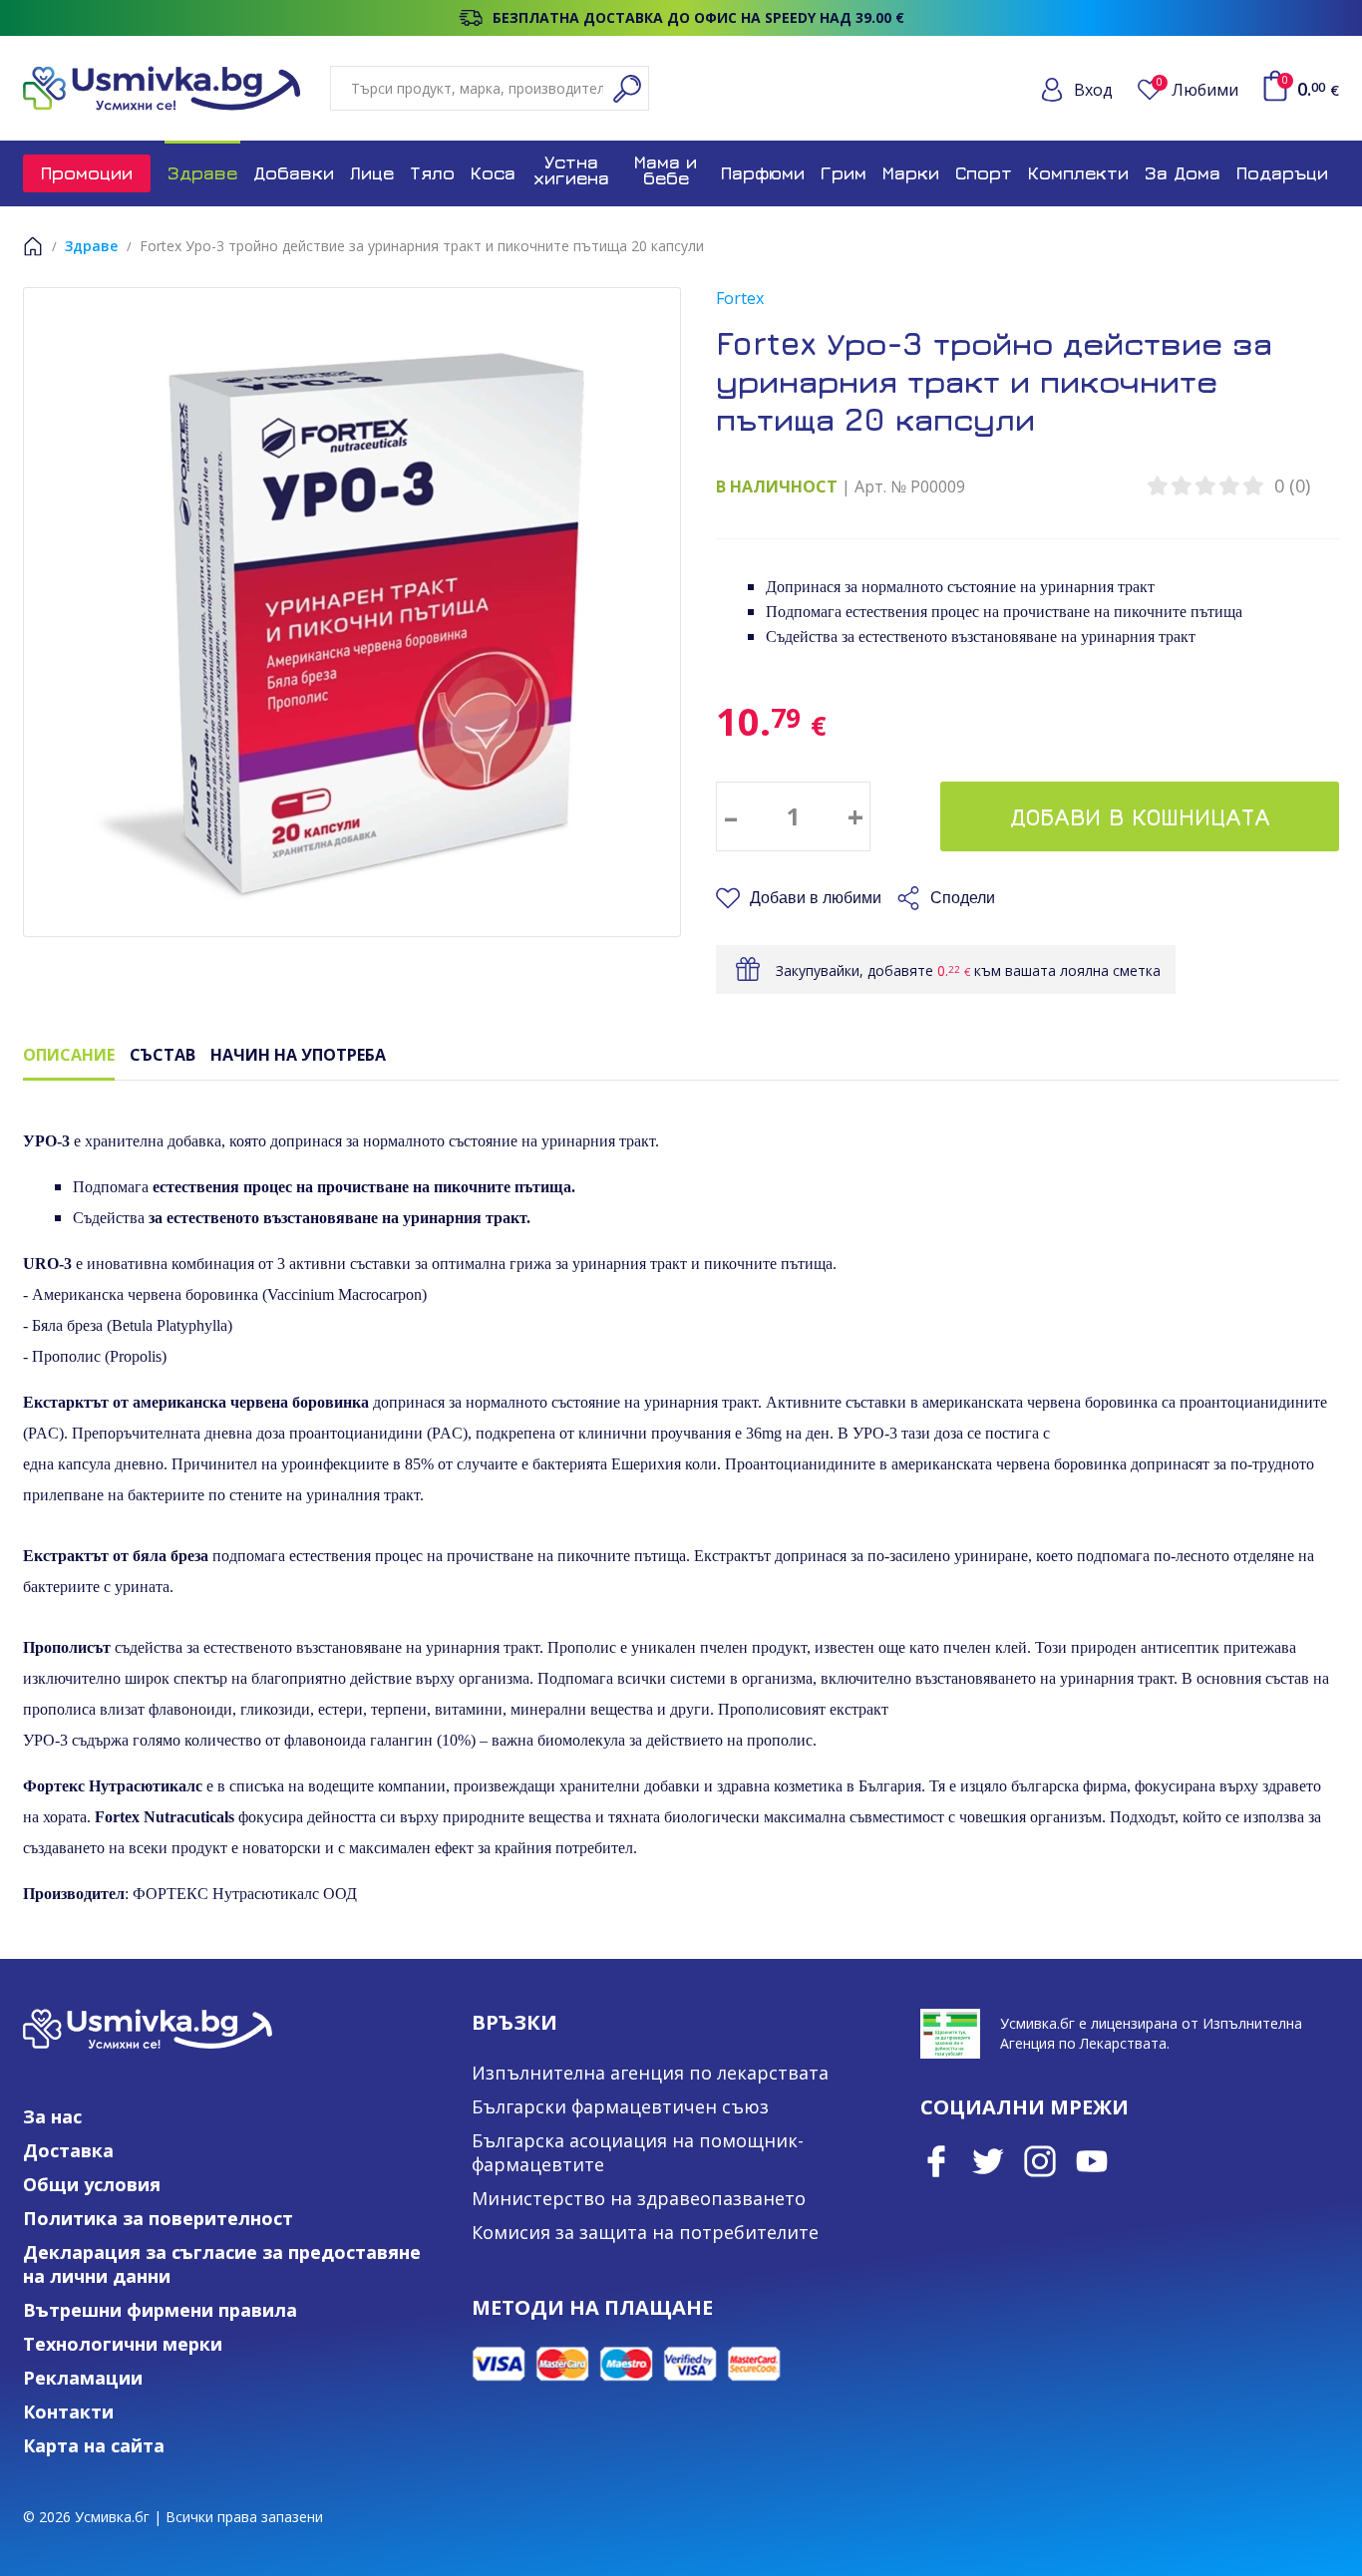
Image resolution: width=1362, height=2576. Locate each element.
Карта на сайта (94, 2445)
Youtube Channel (1092, 2161)
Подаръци (1282, 173)
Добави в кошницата (1140, 816)
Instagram (1040, 2161)
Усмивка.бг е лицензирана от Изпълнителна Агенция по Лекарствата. (1151, 2033)
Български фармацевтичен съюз (620, 2106)
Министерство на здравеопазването (639, 2198)
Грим (844, 173)
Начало (33, 246)
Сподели (963, 898)
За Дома (1183, 173)
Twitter (988, 2161)
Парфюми (763, 173)
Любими (1197, 89)
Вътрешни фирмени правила (160, 2310)
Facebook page (936, 2161)
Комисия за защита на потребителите (645, 2232)
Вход (1093, 90)
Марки (911, 173)
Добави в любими (816, 898)
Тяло (432, 173)
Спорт (984, 173)
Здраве (202, 173)
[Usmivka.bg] (162, 88)
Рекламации (83, 2378)
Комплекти (1078, 173)
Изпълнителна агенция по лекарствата (650, 2073)
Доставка (68, 2150)
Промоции (87, 173)
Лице (372, 173)
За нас (52, 2116)
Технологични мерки (123, 2344)
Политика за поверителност (158, 2218)
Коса (493, 173)
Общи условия (92, 2184)
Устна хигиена (571, 170)
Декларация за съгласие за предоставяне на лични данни (222, 2264)
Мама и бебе (666, 170)
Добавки (294, 173)
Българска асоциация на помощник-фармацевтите (638, 2152)
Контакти (68, 2412)
